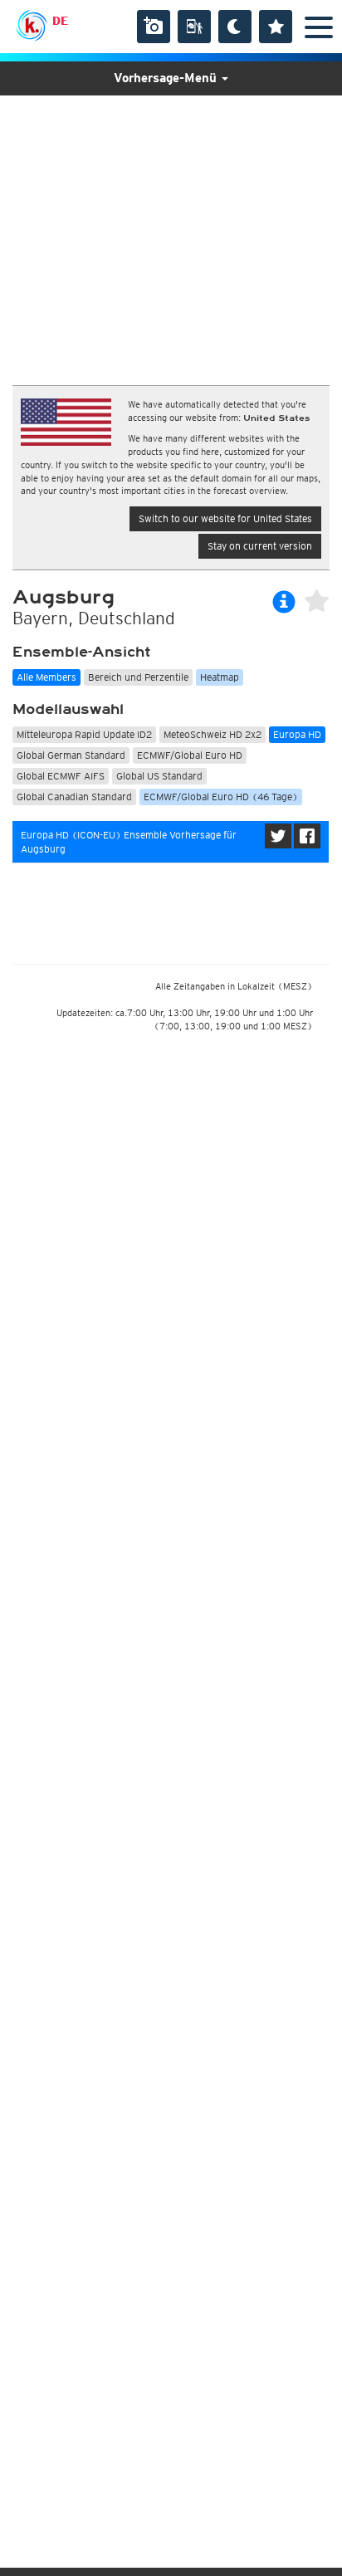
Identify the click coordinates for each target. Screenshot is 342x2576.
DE (60, 21)
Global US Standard (159, 776)
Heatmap (220, 677)
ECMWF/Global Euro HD (190, 755)
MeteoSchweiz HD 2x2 (213, 734)
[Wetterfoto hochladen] (154, 27)
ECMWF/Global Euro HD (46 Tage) (221, 797)
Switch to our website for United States (225, 518)
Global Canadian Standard (74, 797)
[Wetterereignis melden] (194, 27)
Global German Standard (71, 755)
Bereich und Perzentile (138, 677)
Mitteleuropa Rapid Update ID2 (84, 734)
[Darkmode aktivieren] (235, 27)
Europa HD (297, 734)
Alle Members (46, 677)
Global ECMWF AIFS (61, 776)
